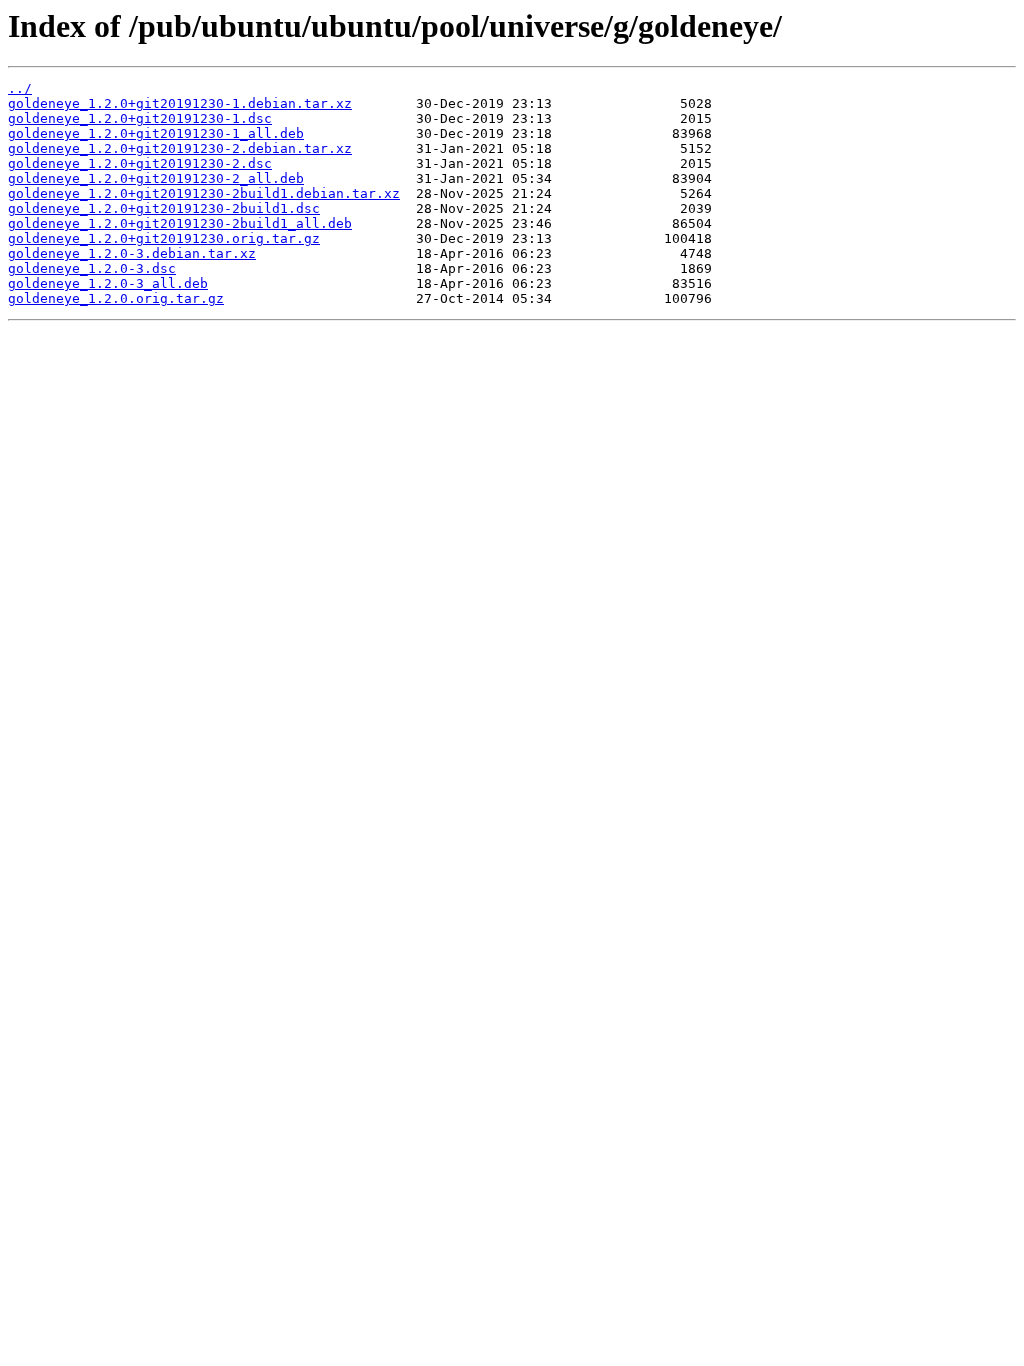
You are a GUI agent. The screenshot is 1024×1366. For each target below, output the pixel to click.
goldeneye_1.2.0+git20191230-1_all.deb (156, 133)
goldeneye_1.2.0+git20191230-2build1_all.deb (180, 223)
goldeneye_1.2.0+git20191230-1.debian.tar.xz (180, 103)
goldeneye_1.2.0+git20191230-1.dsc (140, 118)
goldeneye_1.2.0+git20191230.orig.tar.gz (164, 238)
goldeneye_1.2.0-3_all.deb (108, 283)
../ (20, 88)
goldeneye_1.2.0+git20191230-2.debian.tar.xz (180, 148)
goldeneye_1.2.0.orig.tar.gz (116, 298)
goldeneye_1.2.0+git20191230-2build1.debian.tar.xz (204, 193)
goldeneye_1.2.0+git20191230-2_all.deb (156, 178)
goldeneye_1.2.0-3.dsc (92, 268)
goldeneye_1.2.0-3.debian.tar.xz (132, 253)
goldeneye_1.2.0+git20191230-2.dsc (140, 163)
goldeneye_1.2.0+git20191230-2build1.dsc (164, 208)
